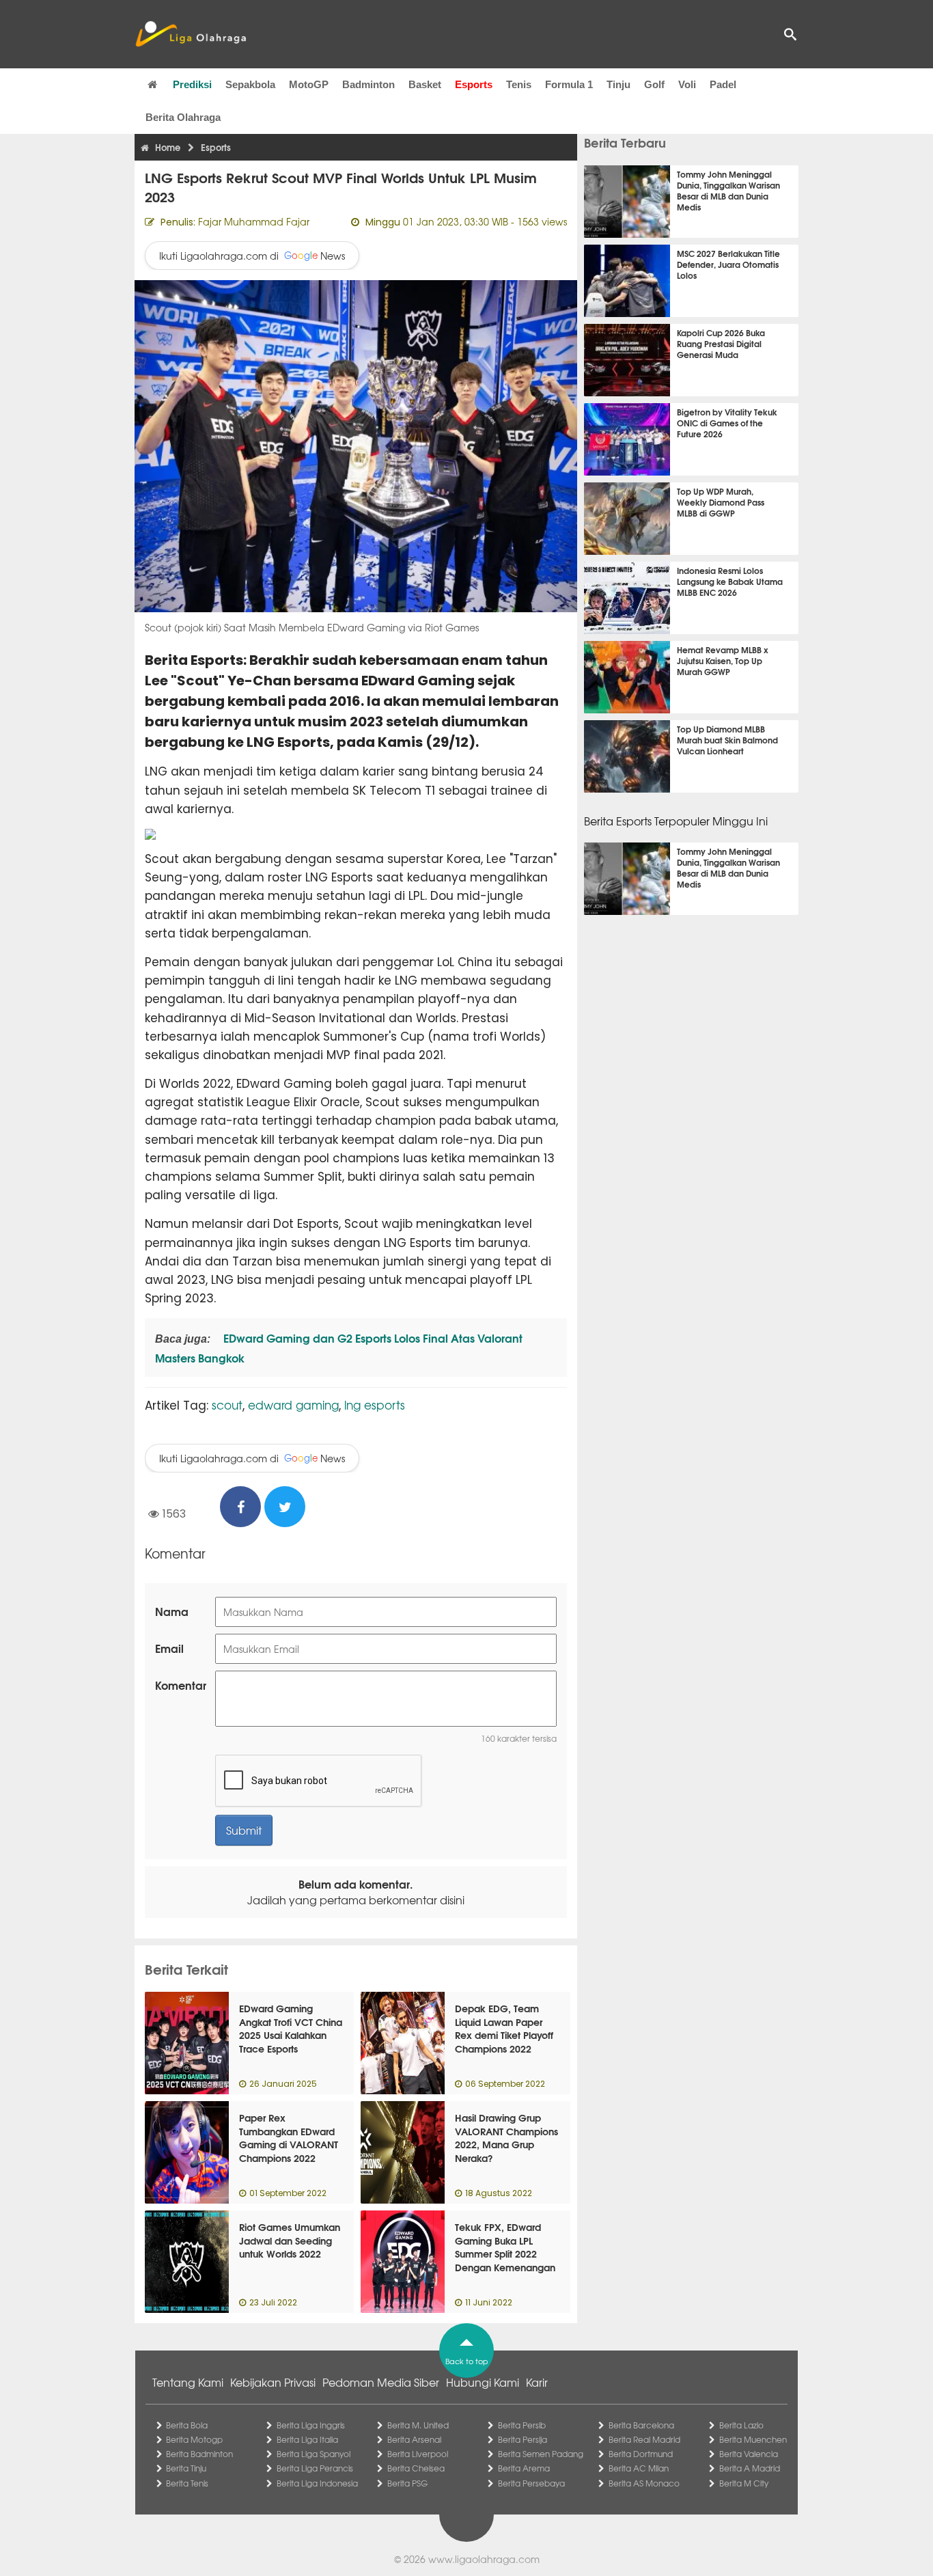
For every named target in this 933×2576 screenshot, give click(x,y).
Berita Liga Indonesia (317, 2483)
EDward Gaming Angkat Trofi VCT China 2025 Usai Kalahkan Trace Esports (291, 2028)
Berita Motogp (194, 2439)
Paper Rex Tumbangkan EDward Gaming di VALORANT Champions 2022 (289, 2138)
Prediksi (192, 84)
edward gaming (293, 1405)
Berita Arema (524, 2468)
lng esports (375, 1405)
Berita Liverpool (418, 2454)
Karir (537, 2382)
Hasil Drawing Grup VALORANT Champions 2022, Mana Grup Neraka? (506, 2138)
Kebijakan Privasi (273, 2382)
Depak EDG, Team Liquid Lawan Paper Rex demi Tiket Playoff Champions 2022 (504, 2028)
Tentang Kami (188, 2382)
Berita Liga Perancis (315, 2468)
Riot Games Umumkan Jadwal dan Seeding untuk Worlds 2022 (290, 2240)
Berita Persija (523, 2439)
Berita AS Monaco (644, 2483)
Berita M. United (418, 2425)
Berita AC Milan (639, 2468)
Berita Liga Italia (307, 2439)
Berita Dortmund (641, 2454)
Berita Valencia (749, 2454)
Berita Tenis (187, 2483)
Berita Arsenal (414, 2439)
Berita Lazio (741, 2425)
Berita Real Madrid (644, 2439)
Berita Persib (522, 2425)
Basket (425, 84)
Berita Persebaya (531, 2483)
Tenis (519, 84)
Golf (654, 84)
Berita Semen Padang (541, 2454)
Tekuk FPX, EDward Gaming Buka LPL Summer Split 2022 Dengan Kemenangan (505, 2247)
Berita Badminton (199, 2454)
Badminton (368, 84)
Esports (474, 84)
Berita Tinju (186, 2468)
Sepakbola (250, 84)
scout (227, 1405)
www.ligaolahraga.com (484, 2559)
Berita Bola (187, 2425)
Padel (723, 84)
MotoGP (309, 84)
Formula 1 (569, 84)
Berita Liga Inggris (311, 2425)
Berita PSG (407, 2483)
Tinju (618, 84)
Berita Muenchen (753, 2439)
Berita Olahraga (183, 117)
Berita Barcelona (641, 2425)
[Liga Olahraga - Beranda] (191, 34)
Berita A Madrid (750, 2468)
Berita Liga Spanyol (314, 2454)
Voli (687, 84)
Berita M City (744, 2483)
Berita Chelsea (416, 2468)
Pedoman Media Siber (381, 2382)
